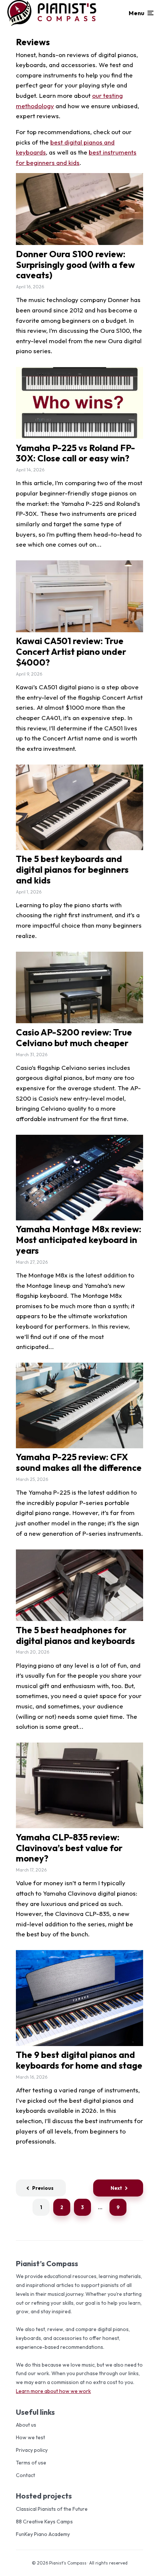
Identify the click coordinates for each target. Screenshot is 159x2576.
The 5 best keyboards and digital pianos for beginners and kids (72, 869)
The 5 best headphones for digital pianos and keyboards (75, 1635)
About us (26, 2425)
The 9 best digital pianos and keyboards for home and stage (79, 2060)
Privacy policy (32, 2450)
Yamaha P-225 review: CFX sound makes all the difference (79, 1462)
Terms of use (31, 2463)
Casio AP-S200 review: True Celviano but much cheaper (74, 1038)
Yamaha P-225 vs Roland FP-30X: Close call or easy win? (75, 453)
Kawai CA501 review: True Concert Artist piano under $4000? (71, 652)
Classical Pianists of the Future (52, 2509)
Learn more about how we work (53, 2391)
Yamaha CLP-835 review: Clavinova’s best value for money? (69, 1848)
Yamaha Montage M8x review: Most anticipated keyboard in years (79, 1240)
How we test (31, 2437)
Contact (26, 2475)
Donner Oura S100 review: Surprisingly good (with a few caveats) (75, 265)
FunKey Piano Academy (43, 2534)
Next (116, 2188)
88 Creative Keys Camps (44, 2522)
